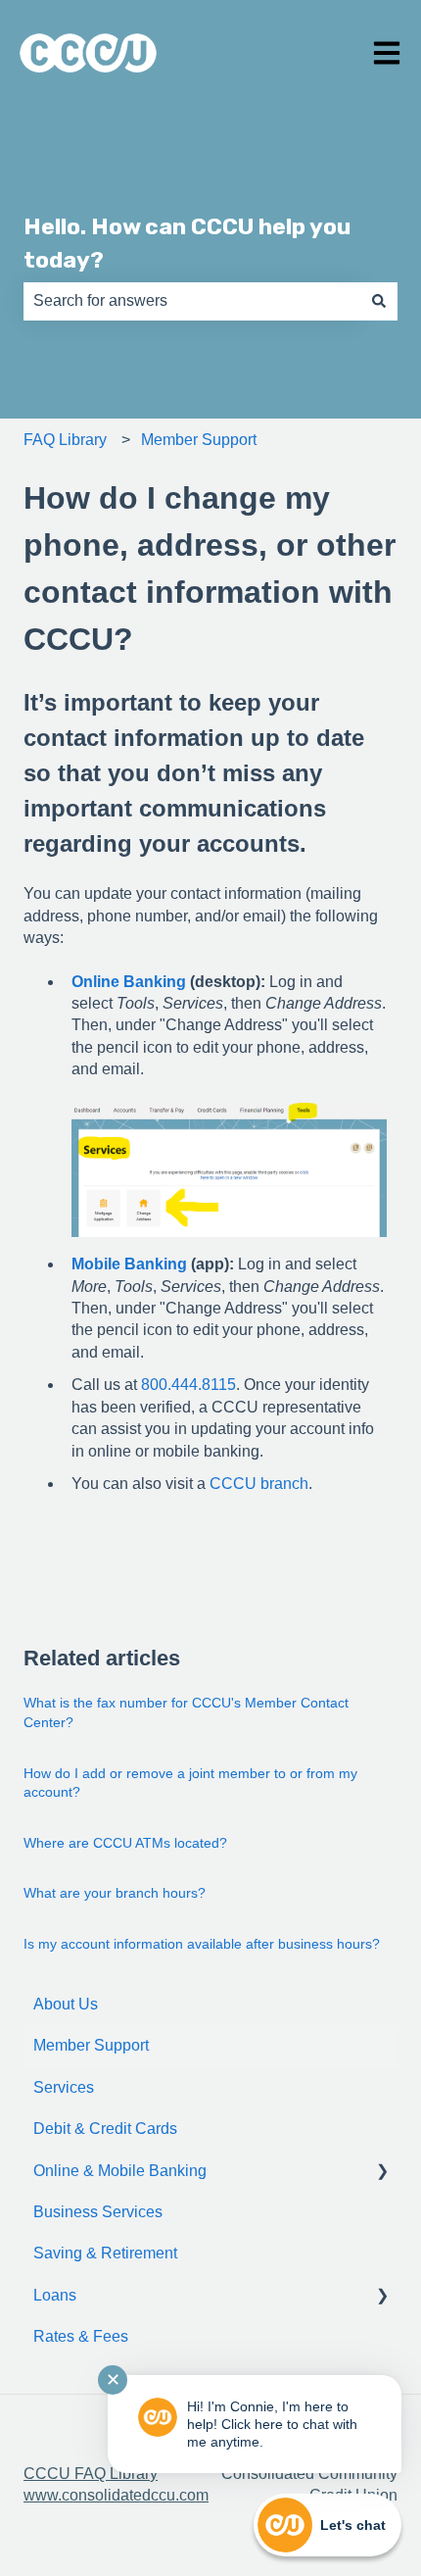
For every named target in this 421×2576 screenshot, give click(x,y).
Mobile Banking (129, 1264)
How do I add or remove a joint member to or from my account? (190, 1783)
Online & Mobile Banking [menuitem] (120, 2171)
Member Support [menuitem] (91, 2045)
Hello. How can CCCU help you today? (187, 244)
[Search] (379, 301)
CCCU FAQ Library (91, 2474)
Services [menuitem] (64, 2087)
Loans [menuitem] (55, 2295)
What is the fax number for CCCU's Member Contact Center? (186, 1712)
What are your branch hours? (115, 1893)
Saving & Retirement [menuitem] (105, 2253)
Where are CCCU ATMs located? (125, 1843)
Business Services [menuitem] (98, 2212)
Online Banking (129, 982)
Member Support (199, 440)
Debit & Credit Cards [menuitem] (105, 2129)
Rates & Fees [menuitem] (81, 2336)
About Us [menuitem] (66, 2004)
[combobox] (192, 301)
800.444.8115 (188, 1385)
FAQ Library (65, 440)
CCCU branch (259, 1484)
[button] (382, 2173)
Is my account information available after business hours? (202, 1944)
